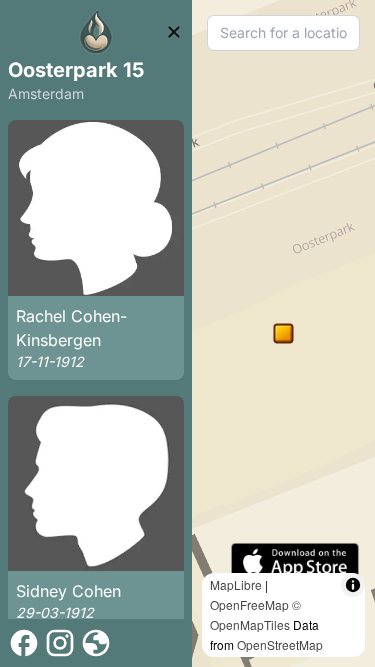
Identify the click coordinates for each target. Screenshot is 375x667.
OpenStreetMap (280, 644)
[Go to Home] (96, 32)
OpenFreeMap (249, 604)
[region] (283, 333)
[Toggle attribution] (353, 585)
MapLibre (236, 584)
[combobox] (283, 33)
